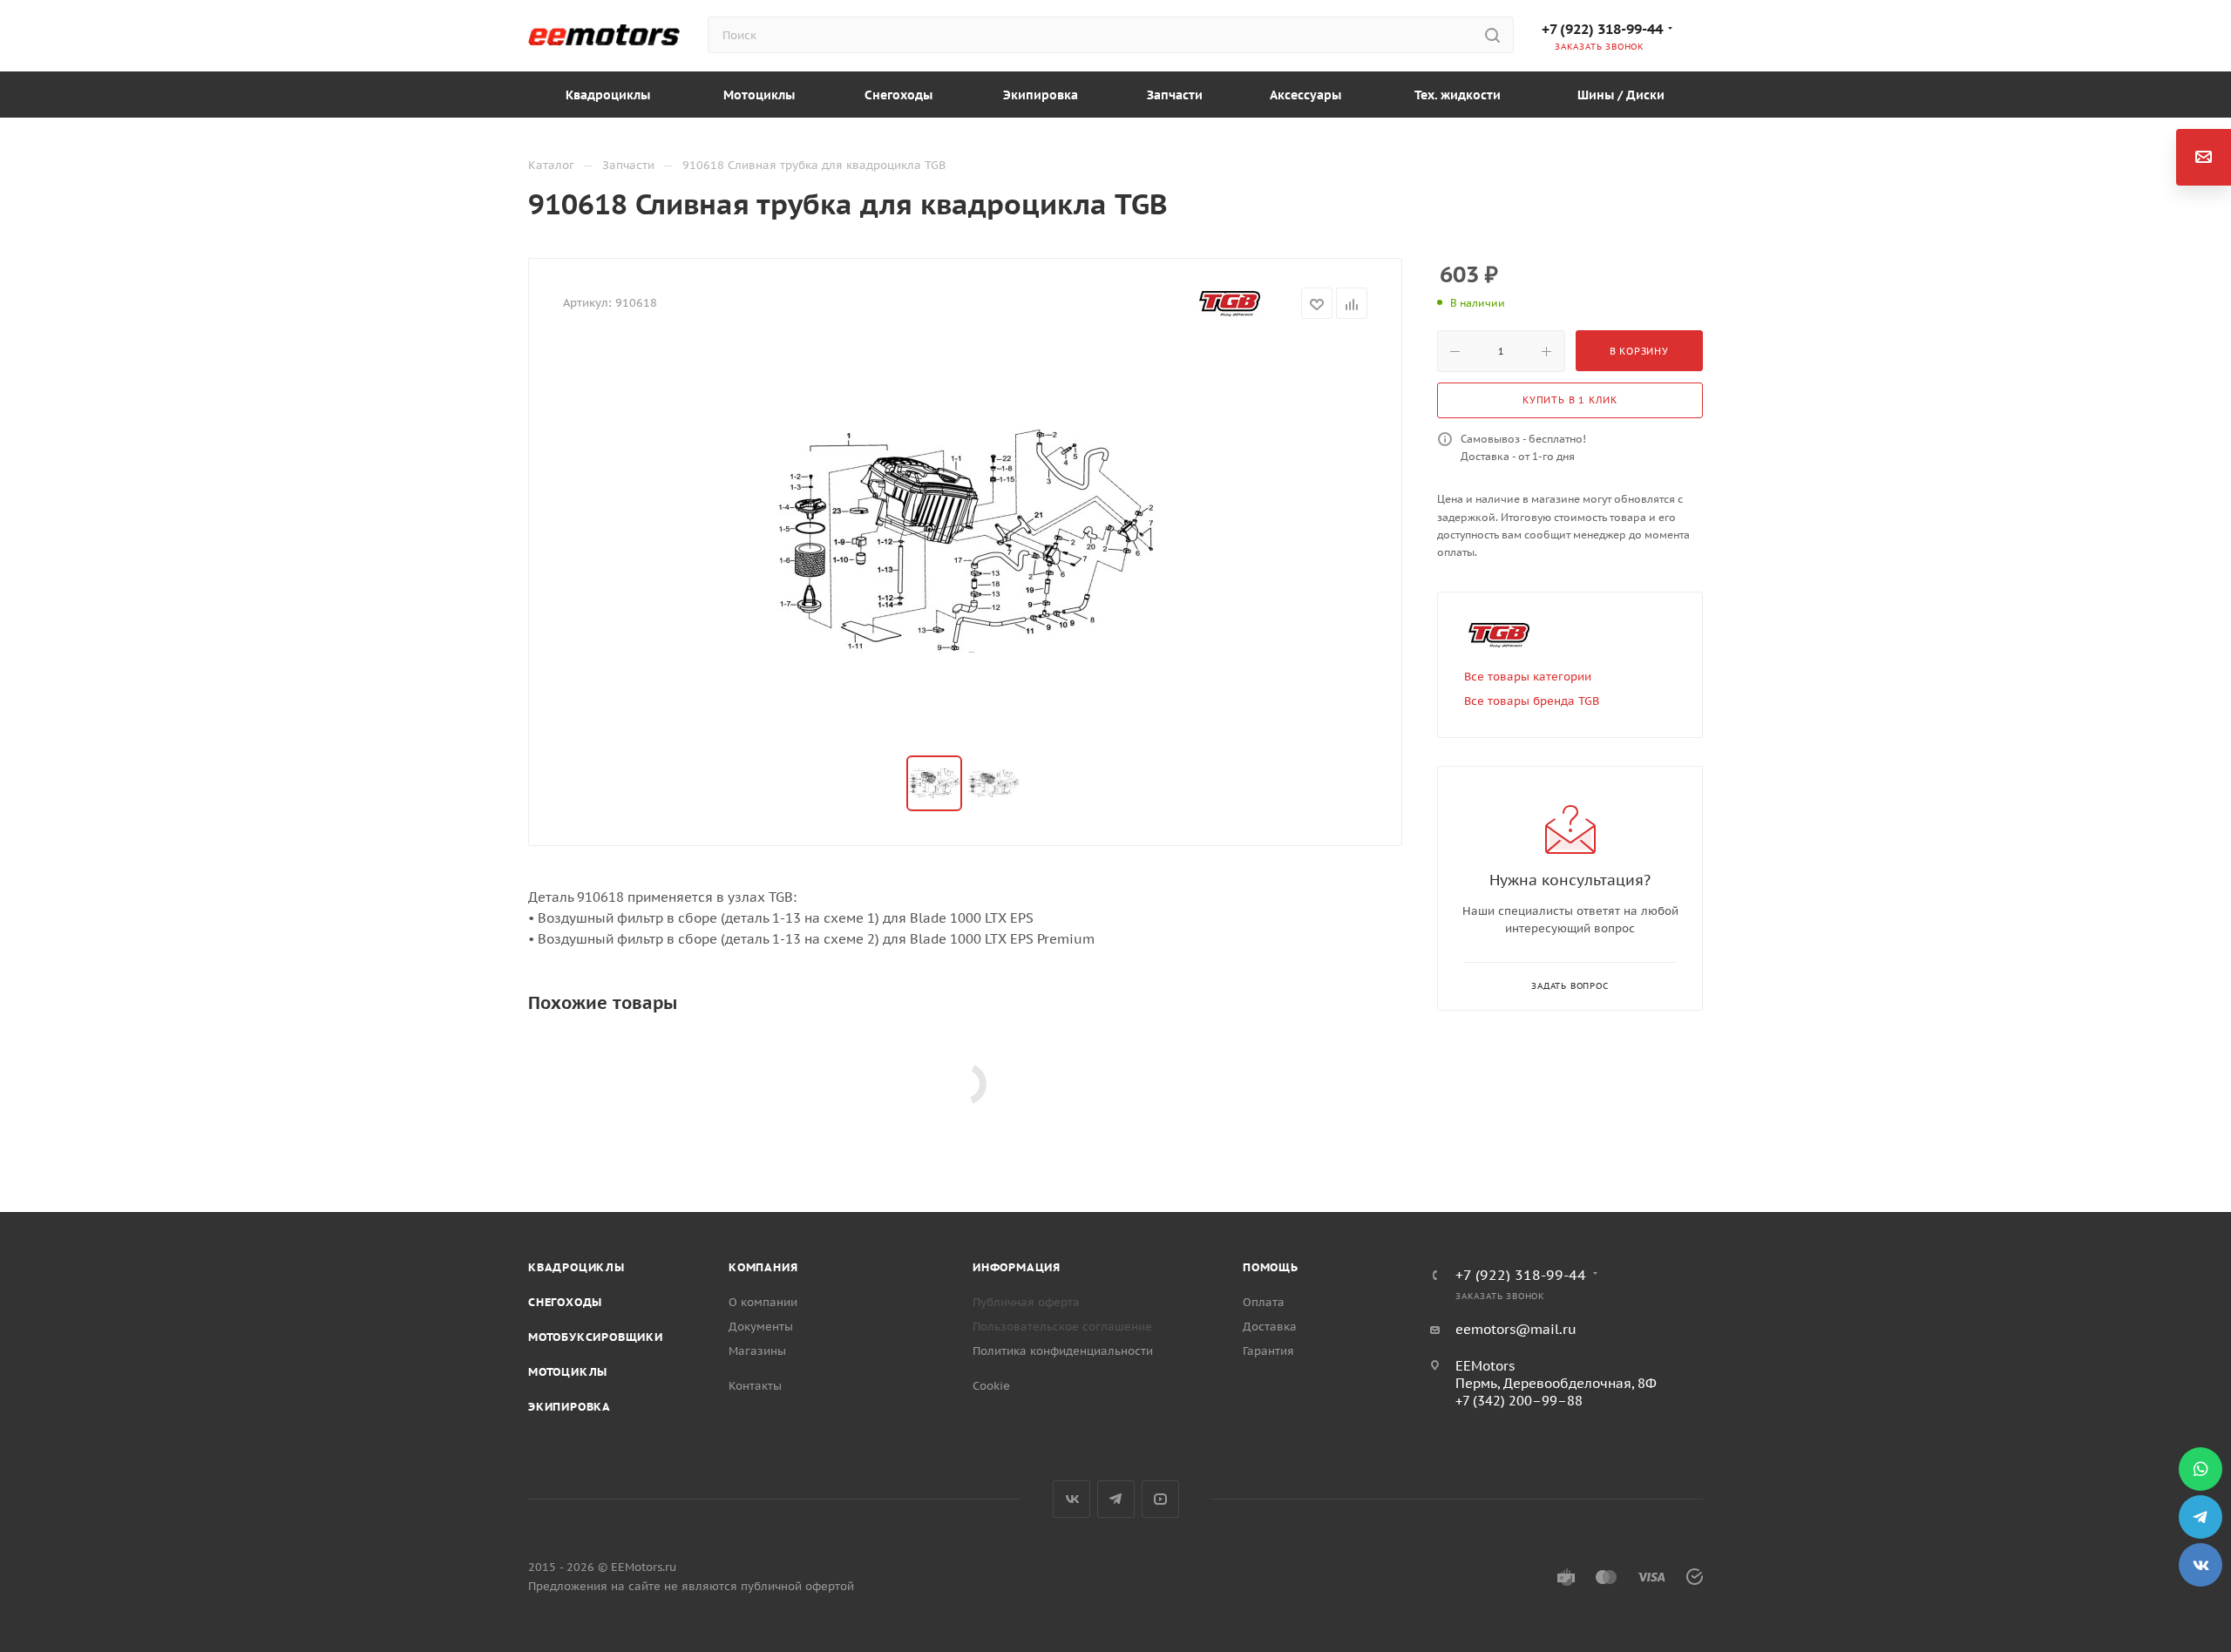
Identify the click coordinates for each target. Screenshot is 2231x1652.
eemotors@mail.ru (1516, 1329)
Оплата (1264, 1302)
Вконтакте (1071, 1499)
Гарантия (1268, 1351)
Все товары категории (1528, 677)
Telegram (1116, 1499)
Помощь (1271, 1267)
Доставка (1270, 1327)
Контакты (755, 1386)
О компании (763, 1302)
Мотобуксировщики (596, 1337)
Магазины (757, 1351)
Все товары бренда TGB (1532, 701)
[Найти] (1492, 35)
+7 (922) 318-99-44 (1602, 29)
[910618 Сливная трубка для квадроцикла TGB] (966, 538)
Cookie (991, 1386)
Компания (763, 1267)
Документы (761, 1327)
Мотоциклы (568, 1372)
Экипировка (570, 1407)
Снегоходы (565, 1302)
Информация (1017, 1267)
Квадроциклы (576, 1267)
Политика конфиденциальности (1063, 1351)
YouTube (1160, 1499)
